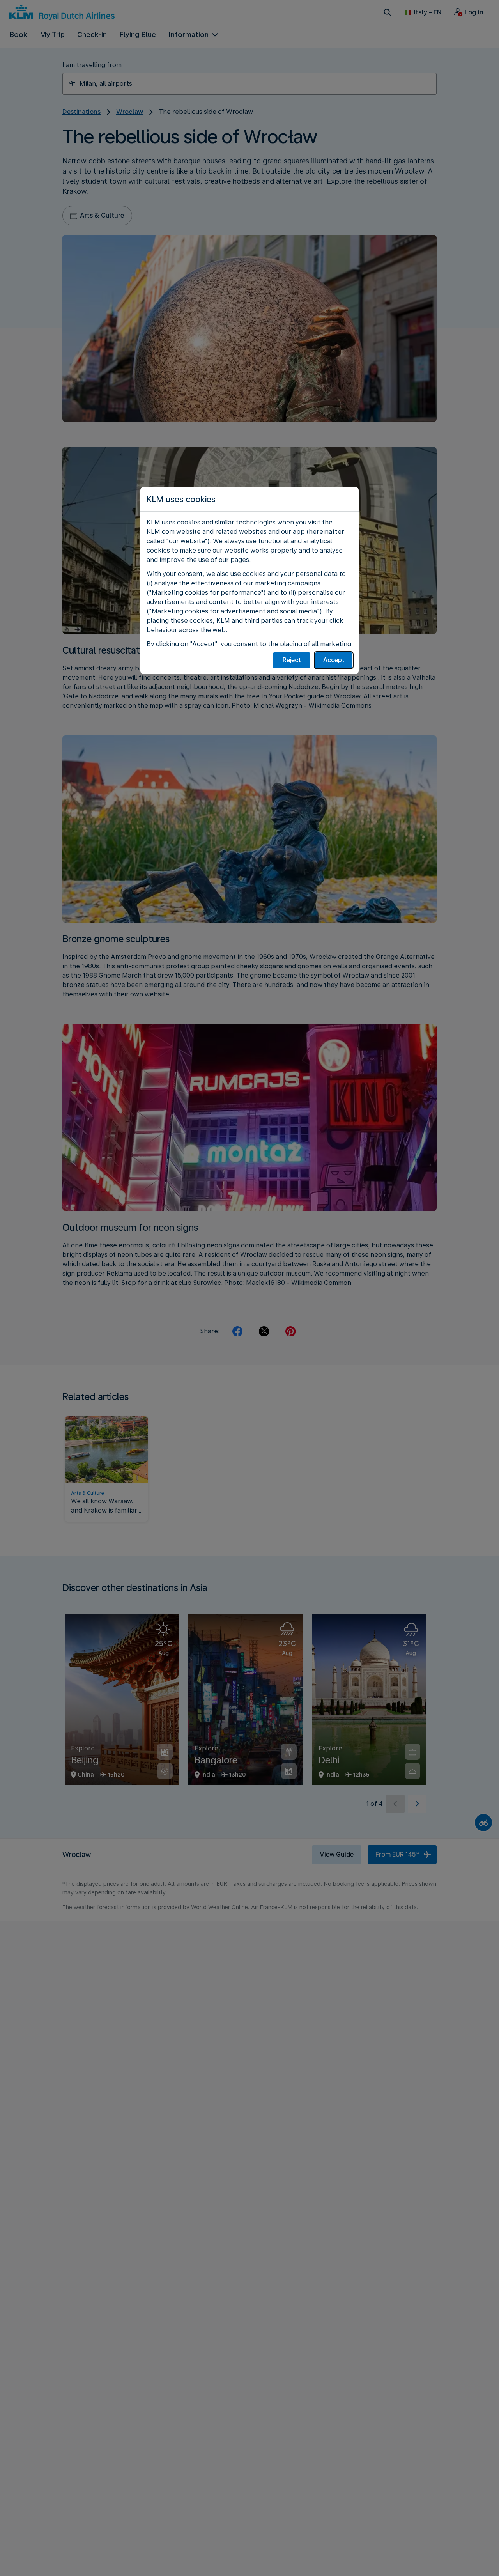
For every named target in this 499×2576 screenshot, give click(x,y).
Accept (334, 660)
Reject (292, 660)
